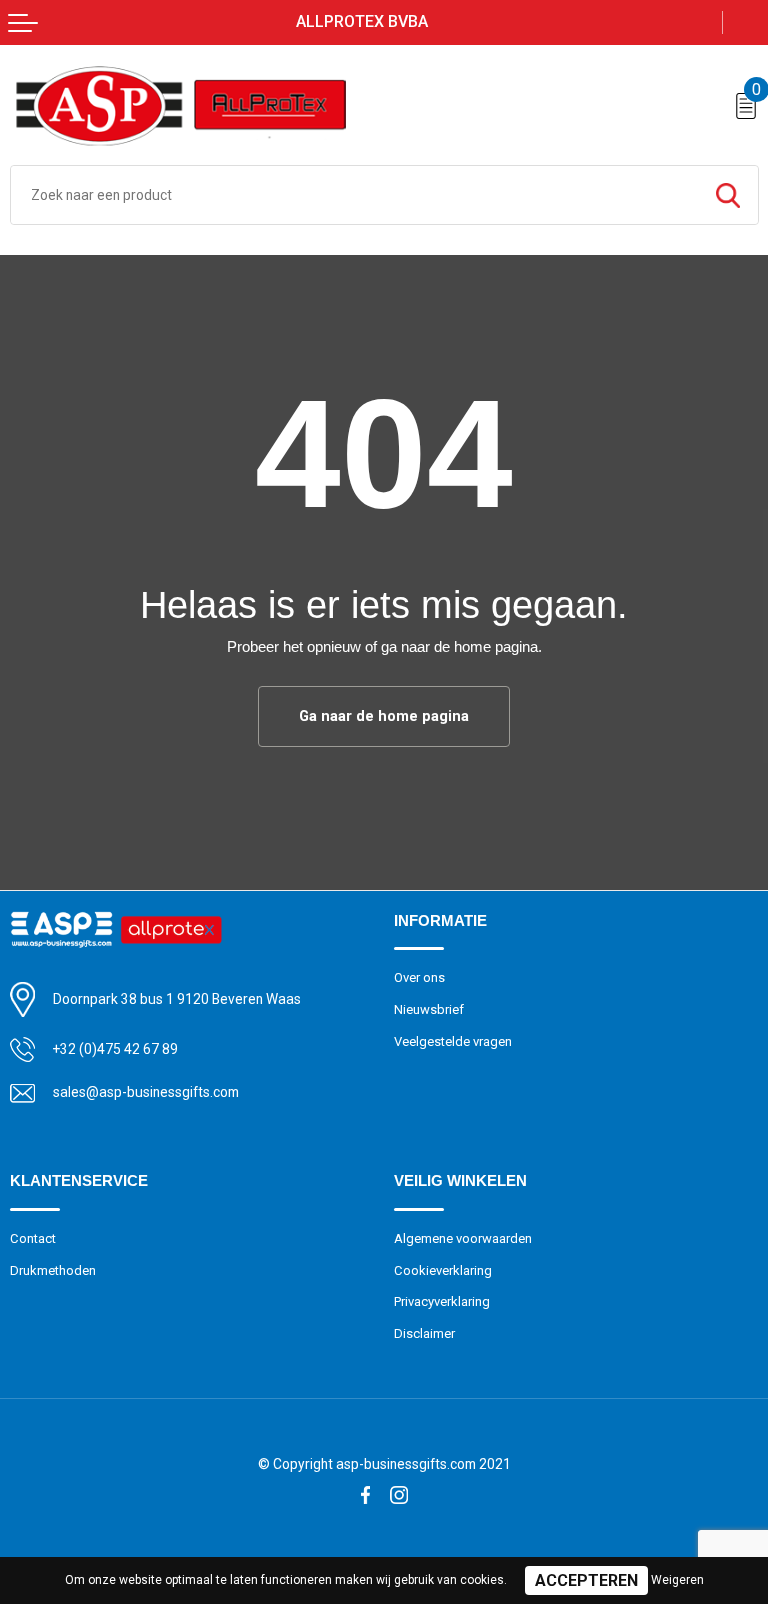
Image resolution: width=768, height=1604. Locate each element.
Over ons (419, 977)
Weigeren (677, 1580)
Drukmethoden (53, 1270)
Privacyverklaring (442, 1301)
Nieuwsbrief (429, 1009)
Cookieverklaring (443, 1270)
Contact (33, 1238)
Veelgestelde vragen (453, 1041)
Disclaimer (424, 1333)
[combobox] (354, 195)
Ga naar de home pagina (384, 716)
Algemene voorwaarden (463, 1238)
